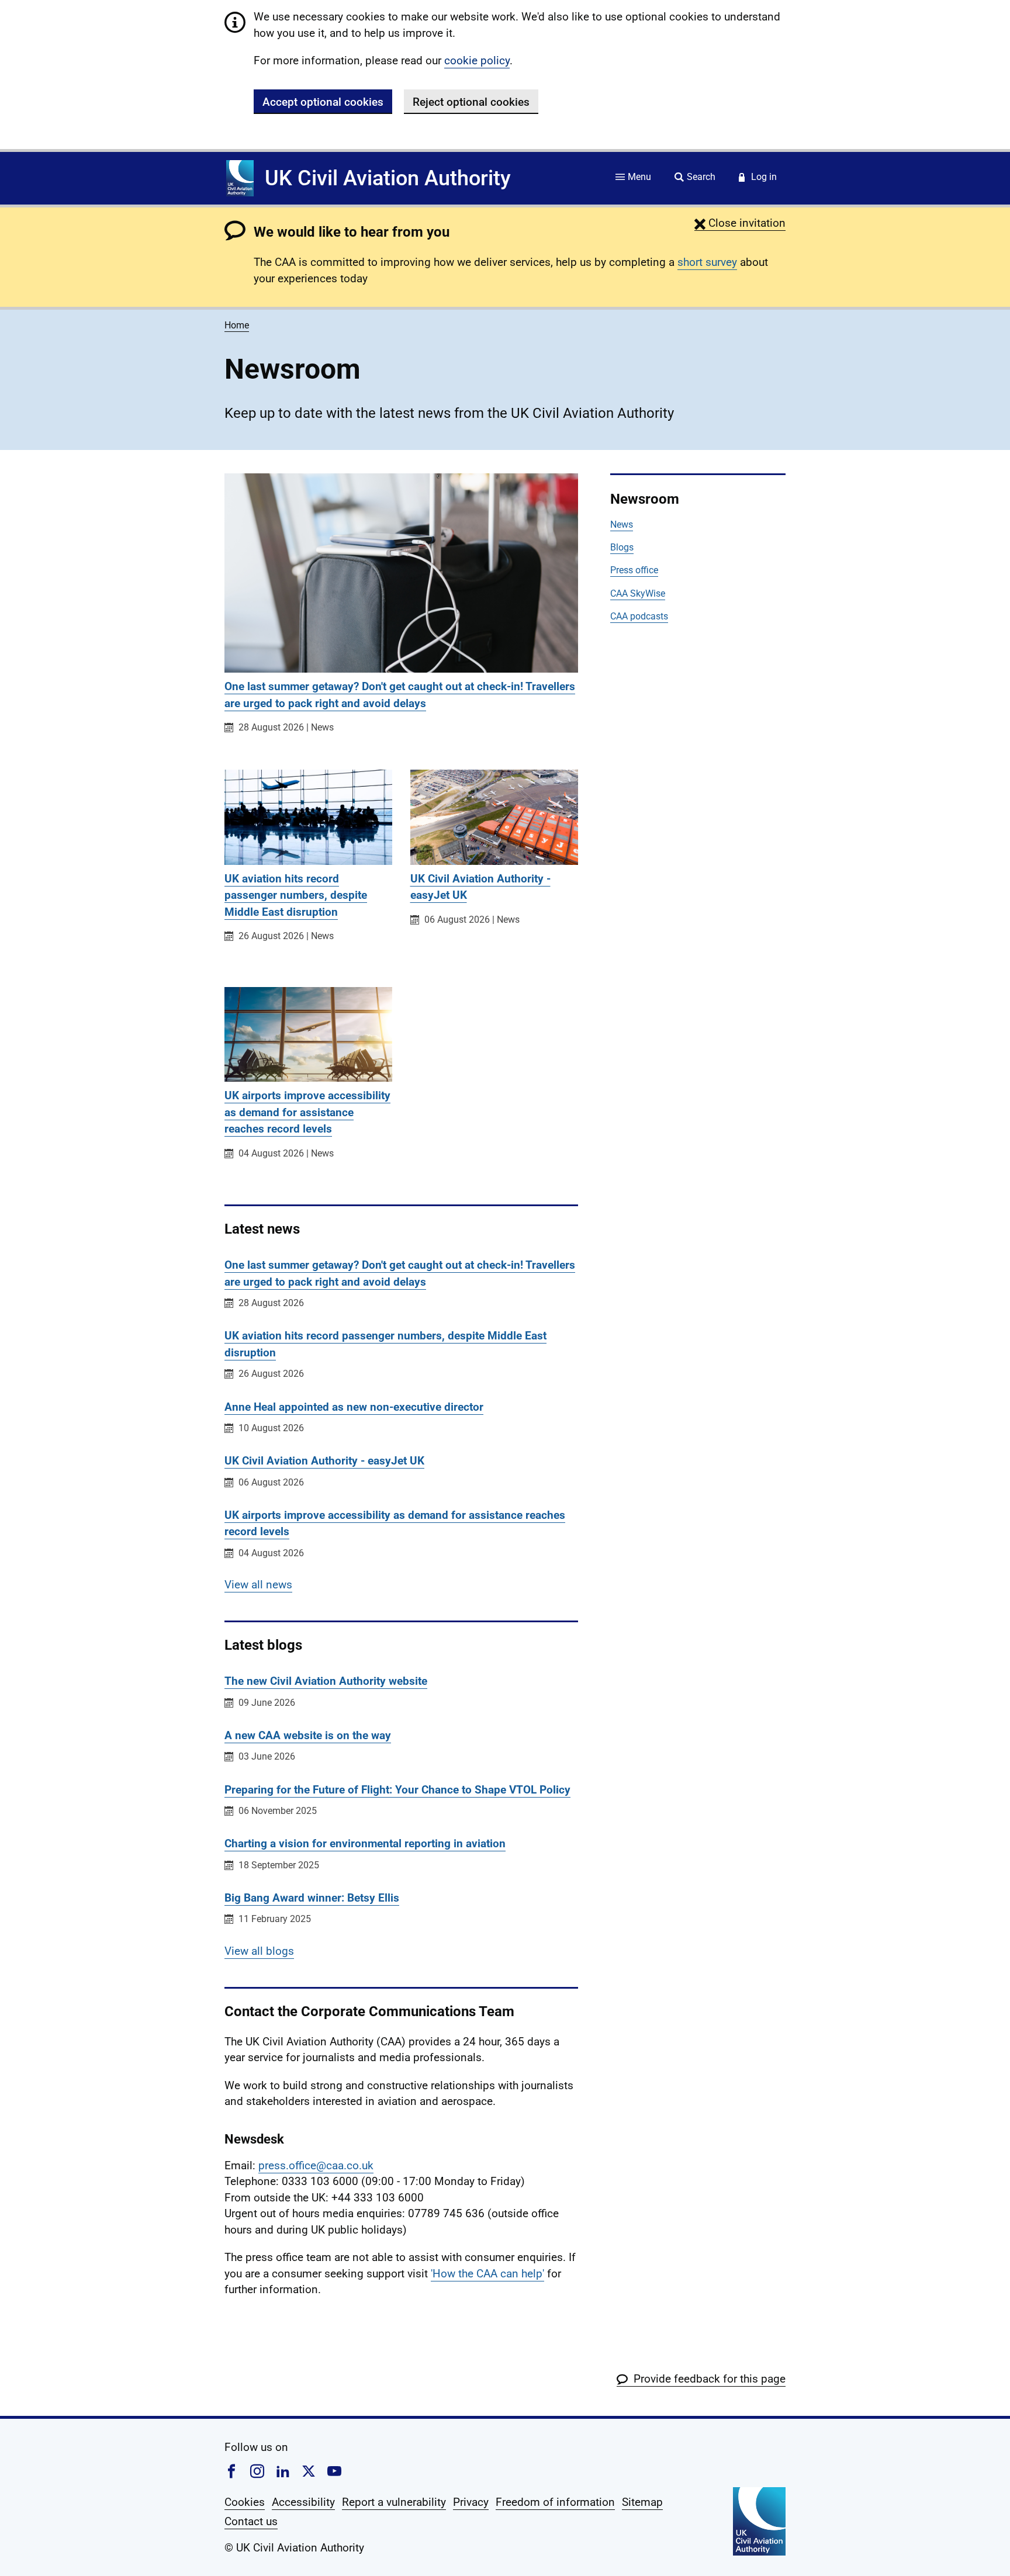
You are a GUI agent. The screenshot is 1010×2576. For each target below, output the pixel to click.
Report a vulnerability (394, 2502)
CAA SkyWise (638, 593)
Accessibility (303, 2502)
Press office (634, 570)
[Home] (240, 178)
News (622, 524)
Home (237, 325)
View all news (258, 1585)
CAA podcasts (639, 616)
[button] (740, 223)
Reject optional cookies (471, 102)
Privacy (471, 2502)
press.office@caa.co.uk (316, 2165)
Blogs (622, 547)
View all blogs (259, 1951)
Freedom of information (555, 2502)
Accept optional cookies (323, 102)
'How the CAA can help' (487, 2274)
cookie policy (477, 60)
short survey (707, 262)
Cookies (245, 2502)
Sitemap (642, 2502)
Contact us (251, 2521)
